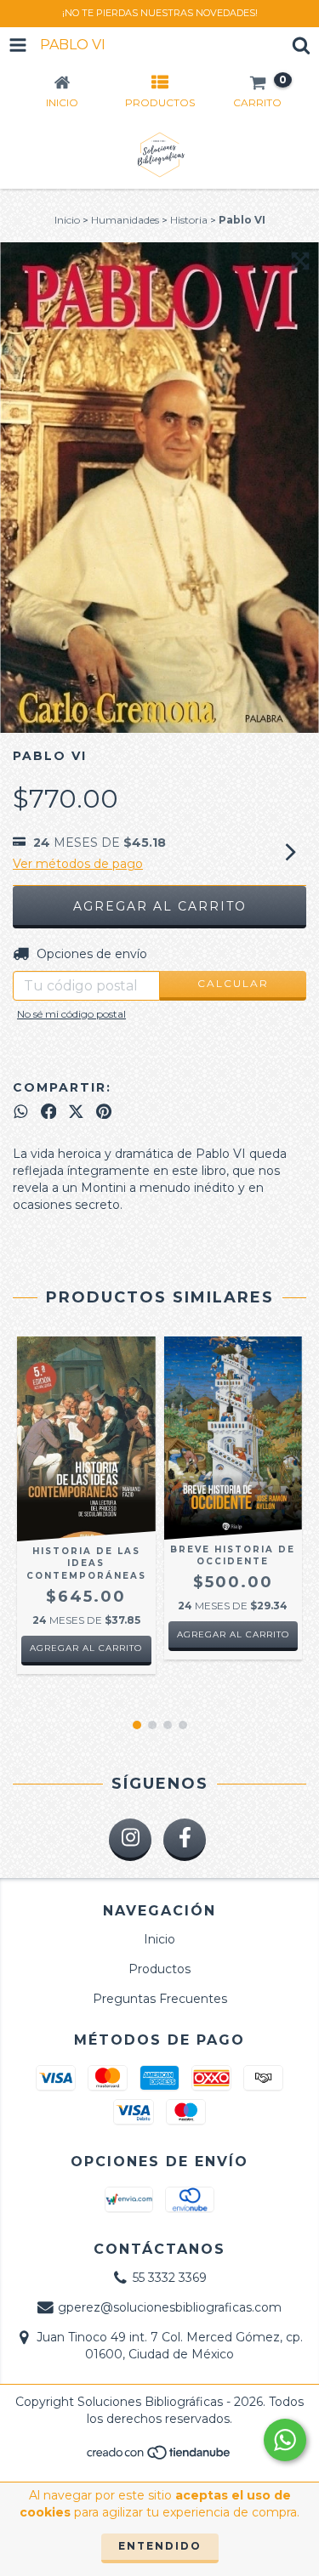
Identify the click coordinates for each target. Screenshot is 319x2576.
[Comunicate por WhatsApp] (285, 2440)
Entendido (160, 2546)
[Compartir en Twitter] (76, 1111)
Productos (159, 1969)
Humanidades (125, 220)
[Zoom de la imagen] (300, 261)
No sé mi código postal (71, 1014)
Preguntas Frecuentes (160, 1999)
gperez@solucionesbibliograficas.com (170, 2307)
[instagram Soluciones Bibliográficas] (130, 1840)
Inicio (67, 220)
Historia (189, 220)
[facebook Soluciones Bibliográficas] (185, 1840)
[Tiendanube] (159, 2457)
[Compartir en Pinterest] (104, 1111)
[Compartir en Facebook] (49, 1111)
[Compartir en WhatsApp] (21, 1111)
